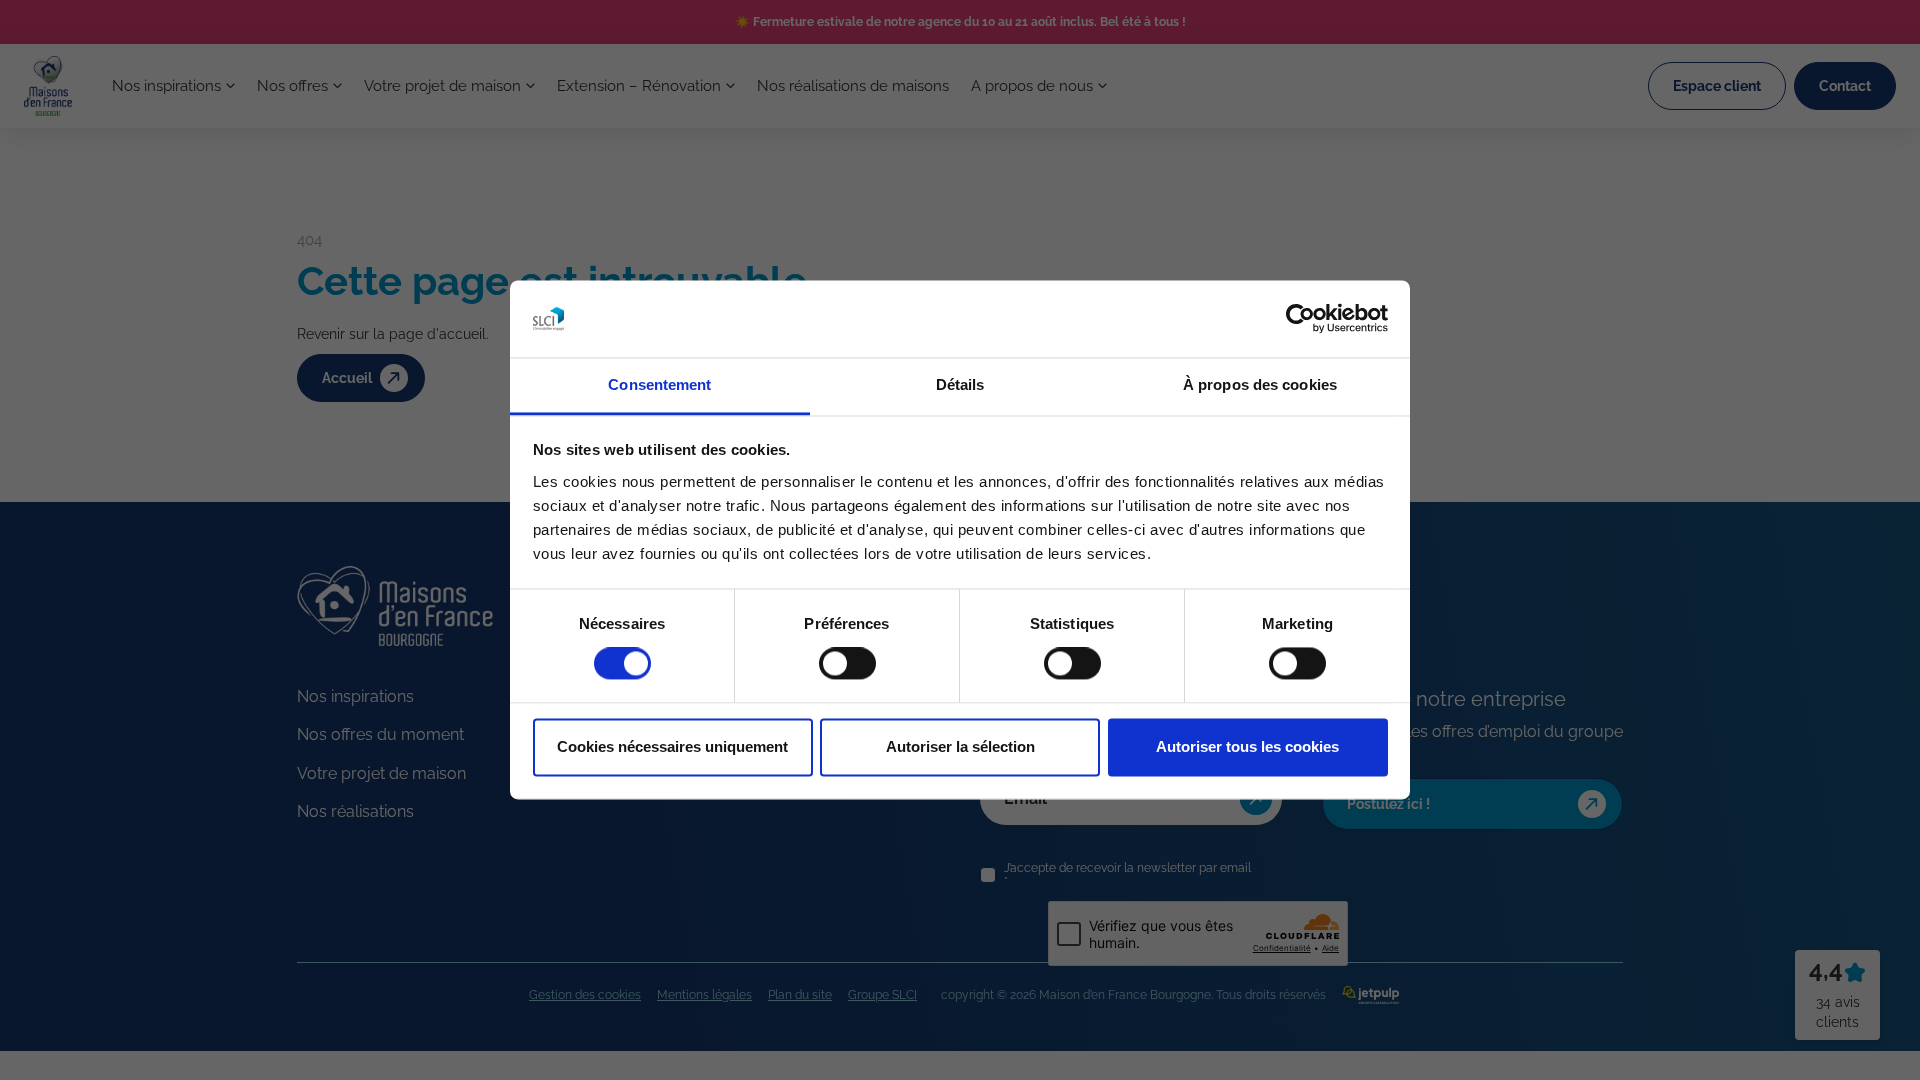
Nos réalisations (355, 811)
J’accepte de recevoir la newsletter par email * (1127, 875)
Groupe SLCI (882, 995)
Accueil (347, 378)
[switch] (847, 664)
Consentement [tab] (659, 384)
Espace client (1717, 86)
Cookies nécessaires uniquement (672, 746)
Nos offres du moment (380, 734)
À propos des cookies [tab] (1260, 384)
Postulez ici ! (1388, 804)
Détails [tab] (960, 384)
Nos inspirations (166, 86)
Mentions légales (704, 995)
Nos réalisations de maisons (853, 86)
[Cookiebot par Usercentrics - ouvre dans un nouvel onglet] (1300, 319)
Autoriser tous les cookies (1247, 746)
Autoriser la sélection (960, 746)
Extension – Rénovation (639, 86)
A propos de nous (1032, 86)
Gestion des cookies (585, 995)
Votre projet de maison (442, 86)
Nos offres (292, 86)
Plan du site (800, 995)
